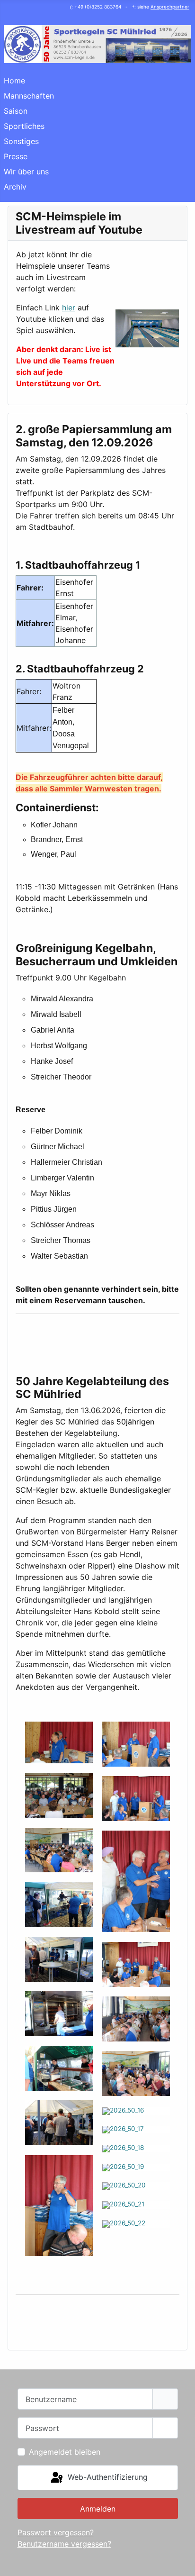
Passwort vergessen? (56, 2532)
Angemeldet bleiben (65, 2452)
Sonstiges (21, 141)
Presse (16, 156)
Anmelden (98, 2509)
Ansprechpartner (170, 7)
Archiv (15, 187)
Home (14, 81)
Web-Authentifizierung (106, 2477)
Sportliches (24, 126)
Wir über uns (26, 172)
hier (69, 308)
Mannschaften (29, 96)
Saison (16, 111)
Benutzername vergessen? (64, 2544)
